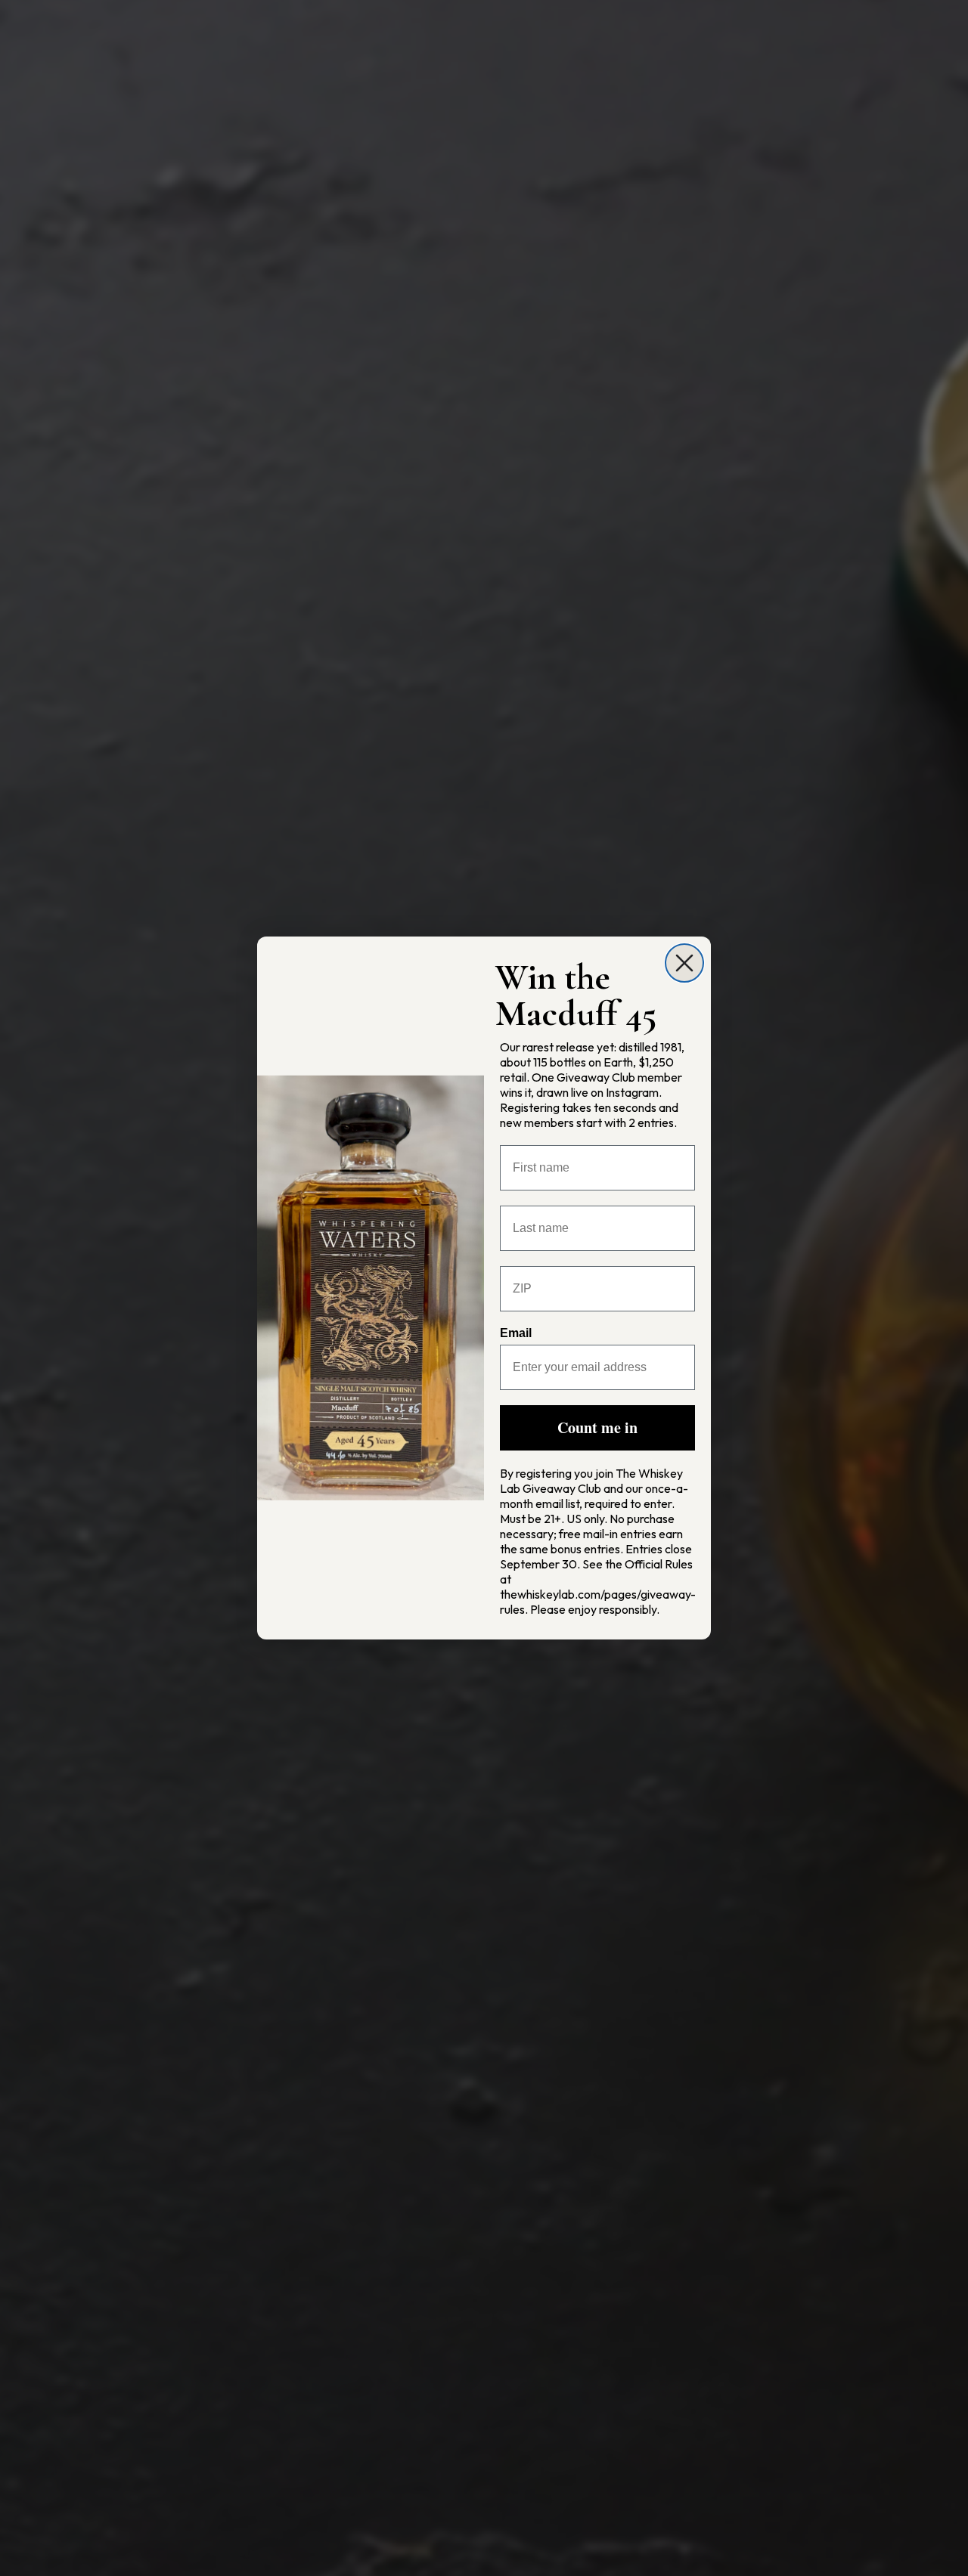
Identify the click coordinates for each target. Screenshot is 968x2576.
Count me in (597, 1427)
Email (516, 1333)
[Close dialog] (684, 963)
